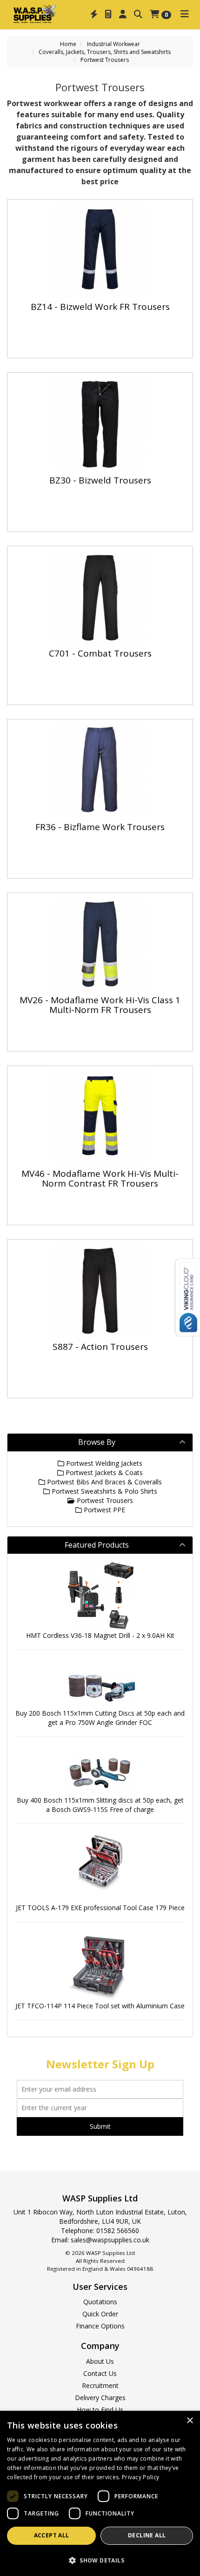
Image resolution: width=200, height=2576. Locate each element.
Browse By (97, 1442)
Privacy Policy (140, 2477)
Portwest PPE (103, 1510)
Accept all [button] (52, 2535)
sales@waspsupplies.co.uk (110, 2240)
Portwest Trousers (105, 60)
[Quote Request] (108, 14)
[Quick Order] (94, 14)
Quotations (100, 2302)
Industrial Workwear (113, 44)
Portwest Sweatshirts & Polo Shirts (103, 1491)
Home (68, 44)
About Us (100, 2361)
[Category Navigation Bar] (185, 14)
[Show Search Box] (138, 14)
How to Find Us (100, 2410)
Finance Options (100, 2326)
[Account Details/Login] (123, 14)
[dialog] (100, 2493)
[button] (100, 2560)
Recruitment (100, 2385)
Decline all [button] (147, 2535)
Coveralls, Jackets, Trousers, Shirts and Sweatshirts (105, 52)
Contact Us (100, 2373)
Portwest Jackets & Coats (103, 1472)
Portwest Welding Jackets (103, 1463)
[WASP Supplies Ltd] (35, 13)
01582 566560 (118, 2231)
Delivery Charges (100, 2398)
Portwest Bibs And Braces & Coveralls (103, 1482)
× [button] (190, 2421)
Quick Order (100, 2314)
